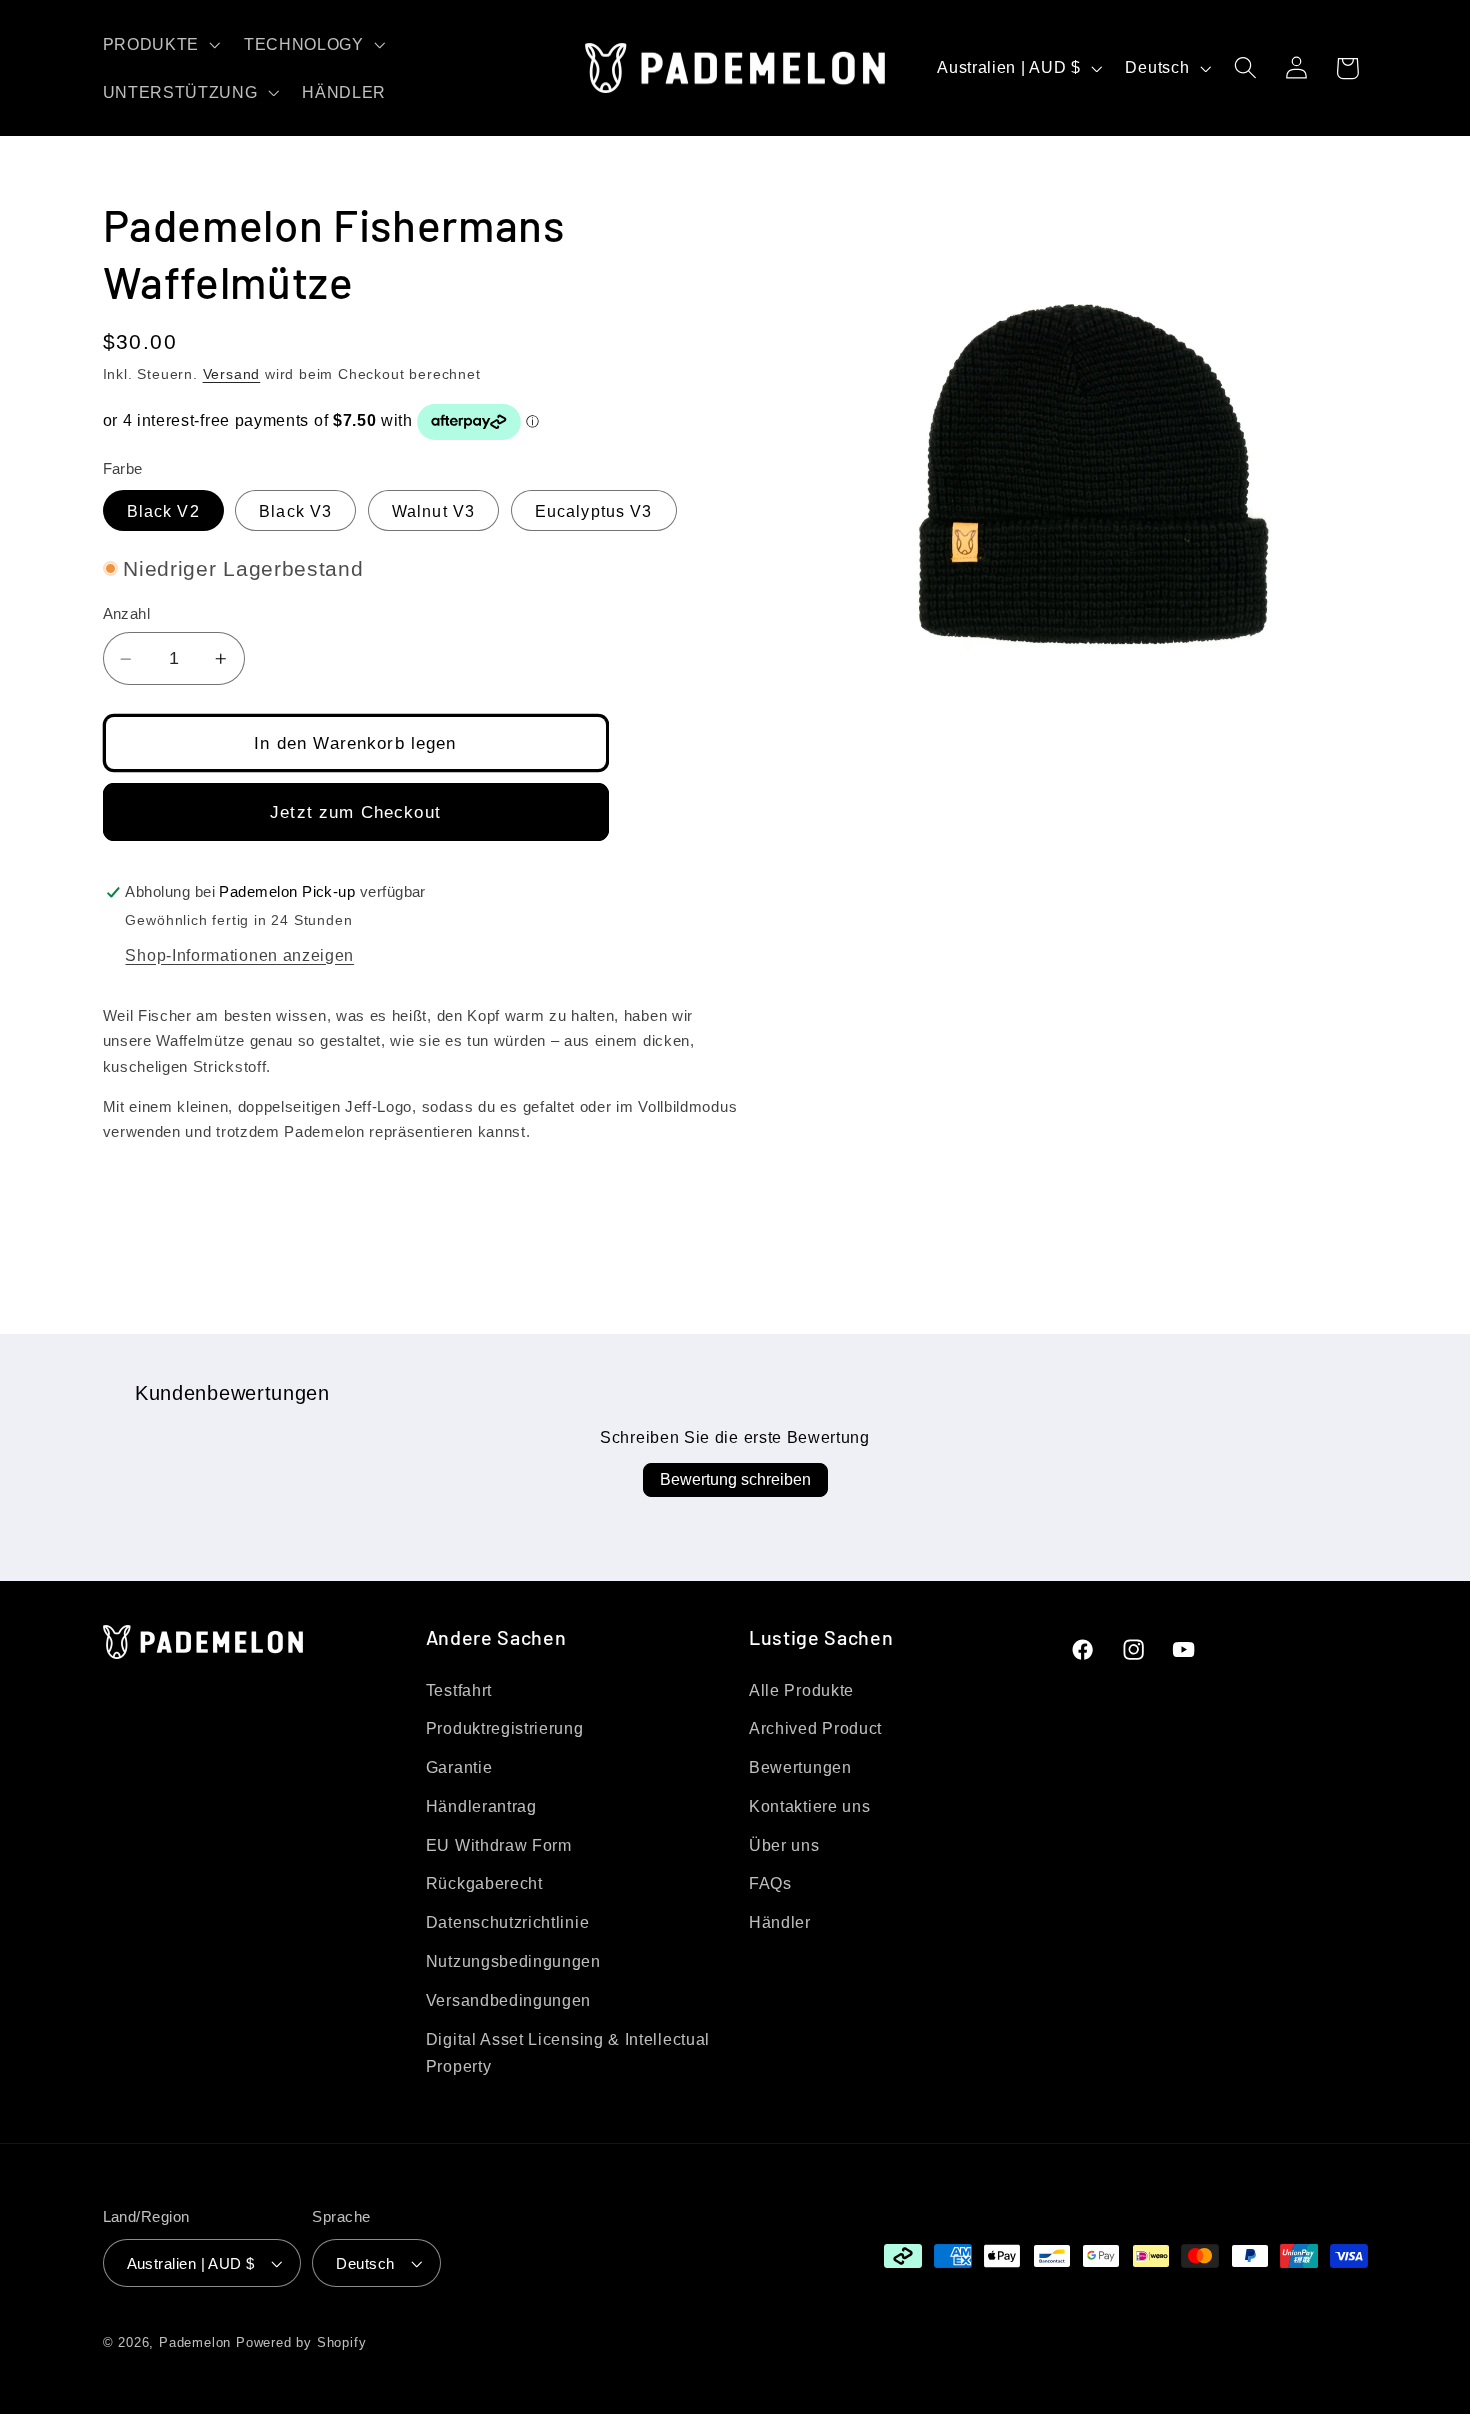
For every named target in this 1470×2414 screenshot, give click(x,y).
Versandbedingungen (508, 2000)
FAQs (770, 1883)
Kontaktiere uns (809, 1806)
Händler (780, 1922)
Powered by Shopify (301, 2343)
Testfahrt (459, 1690)
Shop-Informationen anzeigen (239, 955)
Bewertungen (800, 1767)
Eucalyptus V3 (594, 511)
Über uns (784, 1845)
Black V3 (295, 511)
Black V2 (163, 511)
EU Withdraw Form (499, 1845)
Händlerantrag (481, 1806)
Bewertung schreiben (735, 1479)
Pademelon (195, 2343)
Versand (232, 374)
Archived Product (815, 1728)
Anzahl (127, 613)
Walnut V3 (433, 511)
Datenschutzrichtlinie (508, 1922)
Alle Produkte (801, 1690)
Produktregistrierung (505, 1728)
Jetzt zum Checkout (355, 812)
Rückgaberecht (484, 1883)
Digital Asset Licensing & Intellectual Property (568, 2052)
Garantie (459, 1767)
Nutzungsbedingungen (513, 1961)
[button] (159, 44)
